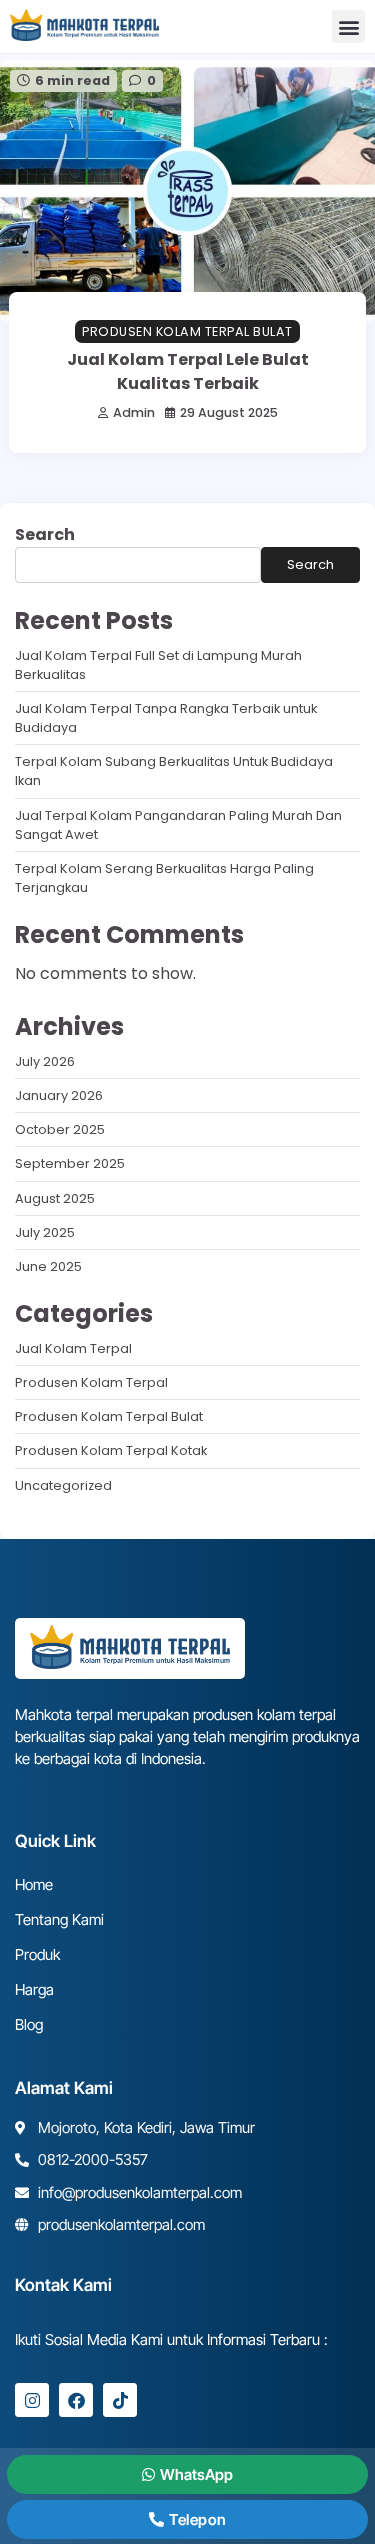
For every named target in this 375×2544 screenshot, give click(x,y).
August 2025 (55, 1198)
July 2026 (45, 1061)
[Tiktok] (120, 2400)
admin (134, 412)
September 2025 (70, 1163)
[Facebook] (76, 2400)
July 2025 (45, 1232)
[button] (348, 26)
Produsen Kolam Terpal (91, 1382)
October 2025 (60, 1129)
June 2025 (48, 1266)
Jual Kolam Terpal (73, 1348)
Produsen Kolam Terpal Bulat (187, 331)
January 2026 (59, 1095)
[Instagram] (32, 2400)
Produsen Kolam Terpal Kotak (111, 1450)
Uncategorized (63, 1485)
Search (45, 534)
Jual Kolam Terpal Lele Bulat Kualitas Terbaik (188, 371)
